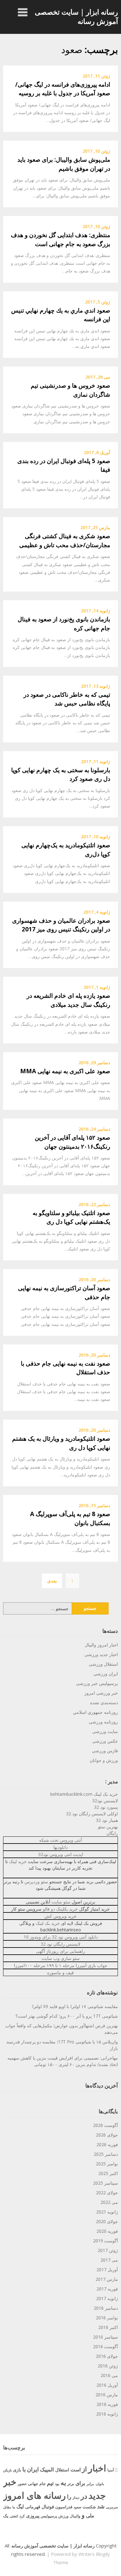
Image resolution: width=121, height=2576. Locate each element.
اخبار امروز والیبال (101, 1645)
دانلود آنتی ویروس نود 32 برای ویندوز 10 (61, 1937)
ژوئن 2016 (108, 2366)
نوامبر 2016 (107, 2318)
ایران (33, 2469)
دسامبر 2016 (106, 2308)
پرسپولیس (49, 2516)
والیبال (75, 2516)
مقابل (7, 2507)
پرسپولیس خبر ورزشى (97, 1683)
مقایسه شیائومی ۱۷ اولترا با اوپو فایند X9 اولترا (75, 2006)
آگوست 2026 (105, 2125)
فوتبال (48, 2506)
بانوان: (99, 2484)
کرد (22, 2516)
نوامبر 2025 (107, 2164)
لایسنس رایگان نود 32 (60, 1944)
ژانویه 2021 (107, 2212)
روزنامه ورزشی (103, 1722)
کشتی (14, 2516)
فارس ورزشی (105, 1751)
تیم (50, 2483)
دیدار (76, 2497)
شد (101, 2506)
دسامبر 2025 (106, 2154)
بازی (17, 2470)
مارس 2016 (107, 2395)
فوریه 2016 (107, 2404)
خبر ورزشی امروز (101, 1693)
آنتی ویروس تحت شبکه (60, 1840)
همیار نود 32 (107, 1820)
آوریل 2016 (107, 2385)
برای (80, 2483)
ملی (90, 2515)
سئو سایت (61, 1902)
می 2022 (109, 2202)
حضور (22, 2484)
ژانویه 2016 (107, 2414)
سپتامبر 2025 (105, 2183)
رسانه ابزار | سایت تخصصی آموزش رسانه (76, 16)
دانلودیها (60, 1847)
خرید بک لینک (48, 1923)
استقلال (62, 2470)
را (69, 2496)
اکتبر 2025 (108, 2173)
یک (6, 2516)
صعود (77, 2507)
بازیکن (7, 2470)
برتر (71, 2484)
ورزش (63, 2516)
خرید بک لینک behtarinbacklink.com (84, 1794)
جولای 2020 (107, 2221)
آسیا (111, 2470)
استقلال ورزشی (103, 1664)
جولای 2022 (107, 2193)
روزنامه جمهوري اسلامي (95, 1712)
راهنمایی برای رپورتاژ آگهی (60, 1951)
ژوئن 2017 (108, 2250)
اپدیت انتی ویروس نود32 (61, 1854)
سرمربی (112, 2507)
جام (43, 2484)
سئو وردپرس (36, 1882)
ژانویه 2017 (107, 2298)
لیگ (20, 2506)
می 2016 (109, 2375)
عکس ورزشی (105, 1741)
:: (116, 2469)
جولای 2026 (107, 2135)
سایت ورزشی (105, 1731)
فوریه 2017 (107, 2289)
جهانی (33, 2484)
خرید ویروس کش (60, 1916)
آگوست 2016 (105, 2346)
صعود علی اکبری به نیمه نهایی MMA (65, 1071)
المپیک (47, 2469)
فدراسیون (64, 2507)
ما (14, 2507)
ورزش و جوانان (104, 1760)
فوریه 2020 (107, 2231)
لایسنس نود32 (105, 1801)
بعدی (52, 1581)
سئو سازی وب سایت (61, 1958)
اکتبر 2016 (108, 2327)
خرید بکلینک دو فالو (60, 1909)
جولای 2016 (107, 2356)
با (24, 2469)
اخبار (97, 2468)
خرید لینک (18, 1861)
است (76, 2470)
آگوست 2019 (105, 2241)
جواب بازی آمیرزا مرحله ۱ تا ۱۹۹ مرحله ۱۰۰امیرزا (61, 1965)
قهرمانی (33, 2507)
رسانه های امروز (34, 2495)
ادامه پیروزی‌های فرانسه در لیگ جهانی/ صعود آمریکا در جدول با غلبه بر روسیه (63, 89)
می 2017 (109, 2260)
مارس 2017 (107, 2279)
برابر (90, 2484)
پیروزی (33, 2515)
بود (57, 2484)
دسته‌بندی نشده (104, 1702)
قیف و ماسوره (60, 1973)
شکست (89, 2507)
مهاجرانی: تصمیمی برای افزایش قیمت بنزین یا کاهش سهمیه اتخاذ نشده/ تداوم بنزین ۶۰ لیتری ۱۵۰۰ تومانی (63, 2061)
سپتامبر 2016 (105, 2337)
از (84, 2469)
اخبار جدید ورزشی (101, 1654)
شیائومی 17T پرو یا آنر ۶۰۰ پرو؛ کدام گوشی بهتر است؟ (67, 2016)
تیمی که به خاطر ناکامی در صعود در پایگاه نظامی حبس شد (67, 699)
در (84, 2496)
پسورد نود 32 (106, 1807)
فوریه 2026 (107, 2144)
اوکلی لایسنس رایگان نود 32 (92, 1814)
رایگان (112, 1833)
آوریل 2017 (107, 2270)
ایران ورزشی (106, 1674)
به (63, 2482)
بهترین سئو (108, 1827)
